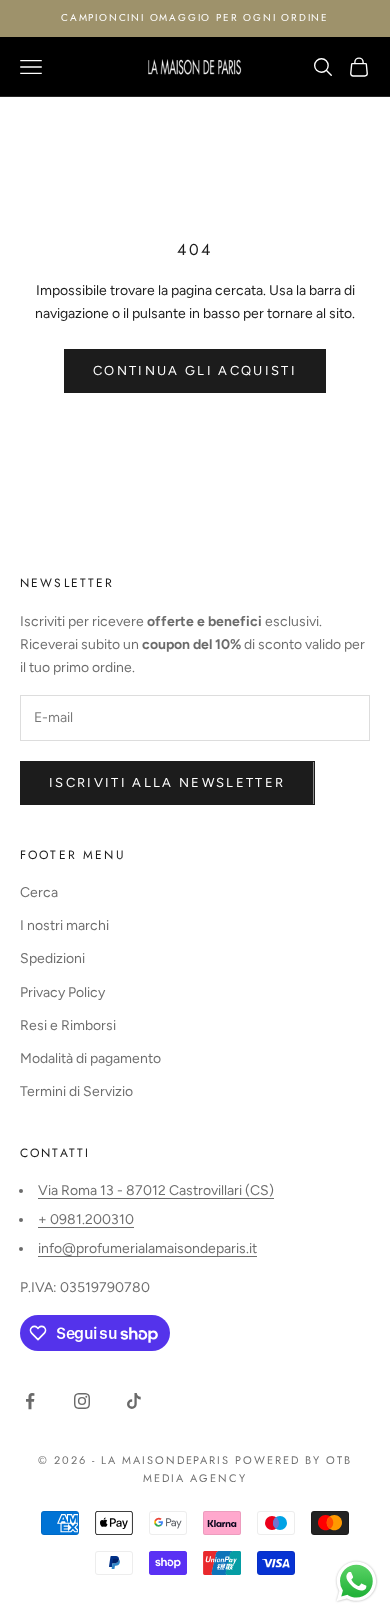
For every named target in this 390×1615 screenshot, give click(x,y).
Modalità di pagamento (90, 1058)
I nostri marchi (64, 925)
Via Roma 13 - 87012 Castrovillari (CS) (156, 1190)
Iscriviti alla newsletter (167, 782)
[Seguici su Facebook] (30, 1401)
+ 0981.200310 (86, 1219)
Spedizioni (52, 958)
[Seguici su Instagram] (82, 1401)
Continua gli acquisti (195, 370)
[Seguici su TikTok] (134, 1401)
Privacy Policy (62, 992)
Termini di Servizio (76, 1091)
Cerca (39, 892)
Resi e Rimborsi (68, 1025)
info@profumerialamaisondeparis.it (147, 1248)
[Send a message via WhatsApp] (356, 1581)
